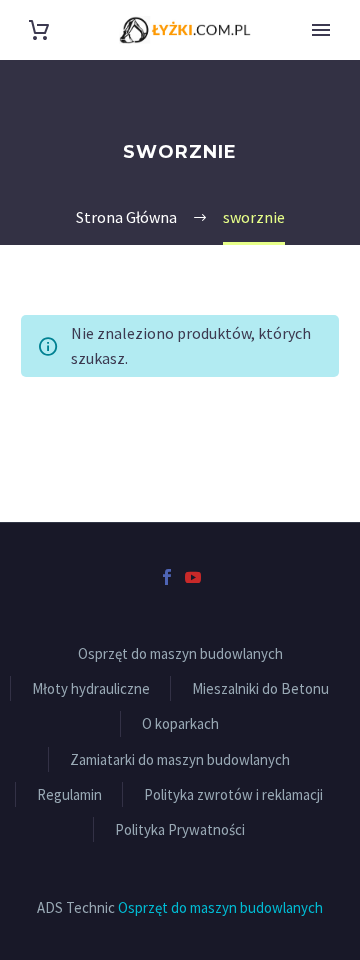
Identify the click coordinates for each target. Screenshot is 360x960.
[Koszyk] (39, 30)
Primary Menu (321, 30)
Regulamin (69, 794)
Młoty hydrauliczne (91, 688)
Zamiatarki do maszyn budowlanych (180, 759)
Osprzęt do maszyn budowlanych (180, 653)
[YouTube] (193, 577)
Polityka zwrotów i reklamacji (233, 794)
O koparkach (180, 723)
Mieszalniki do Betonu (260, 688)
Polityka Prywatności (180, 829)
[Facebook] (167, 577)
